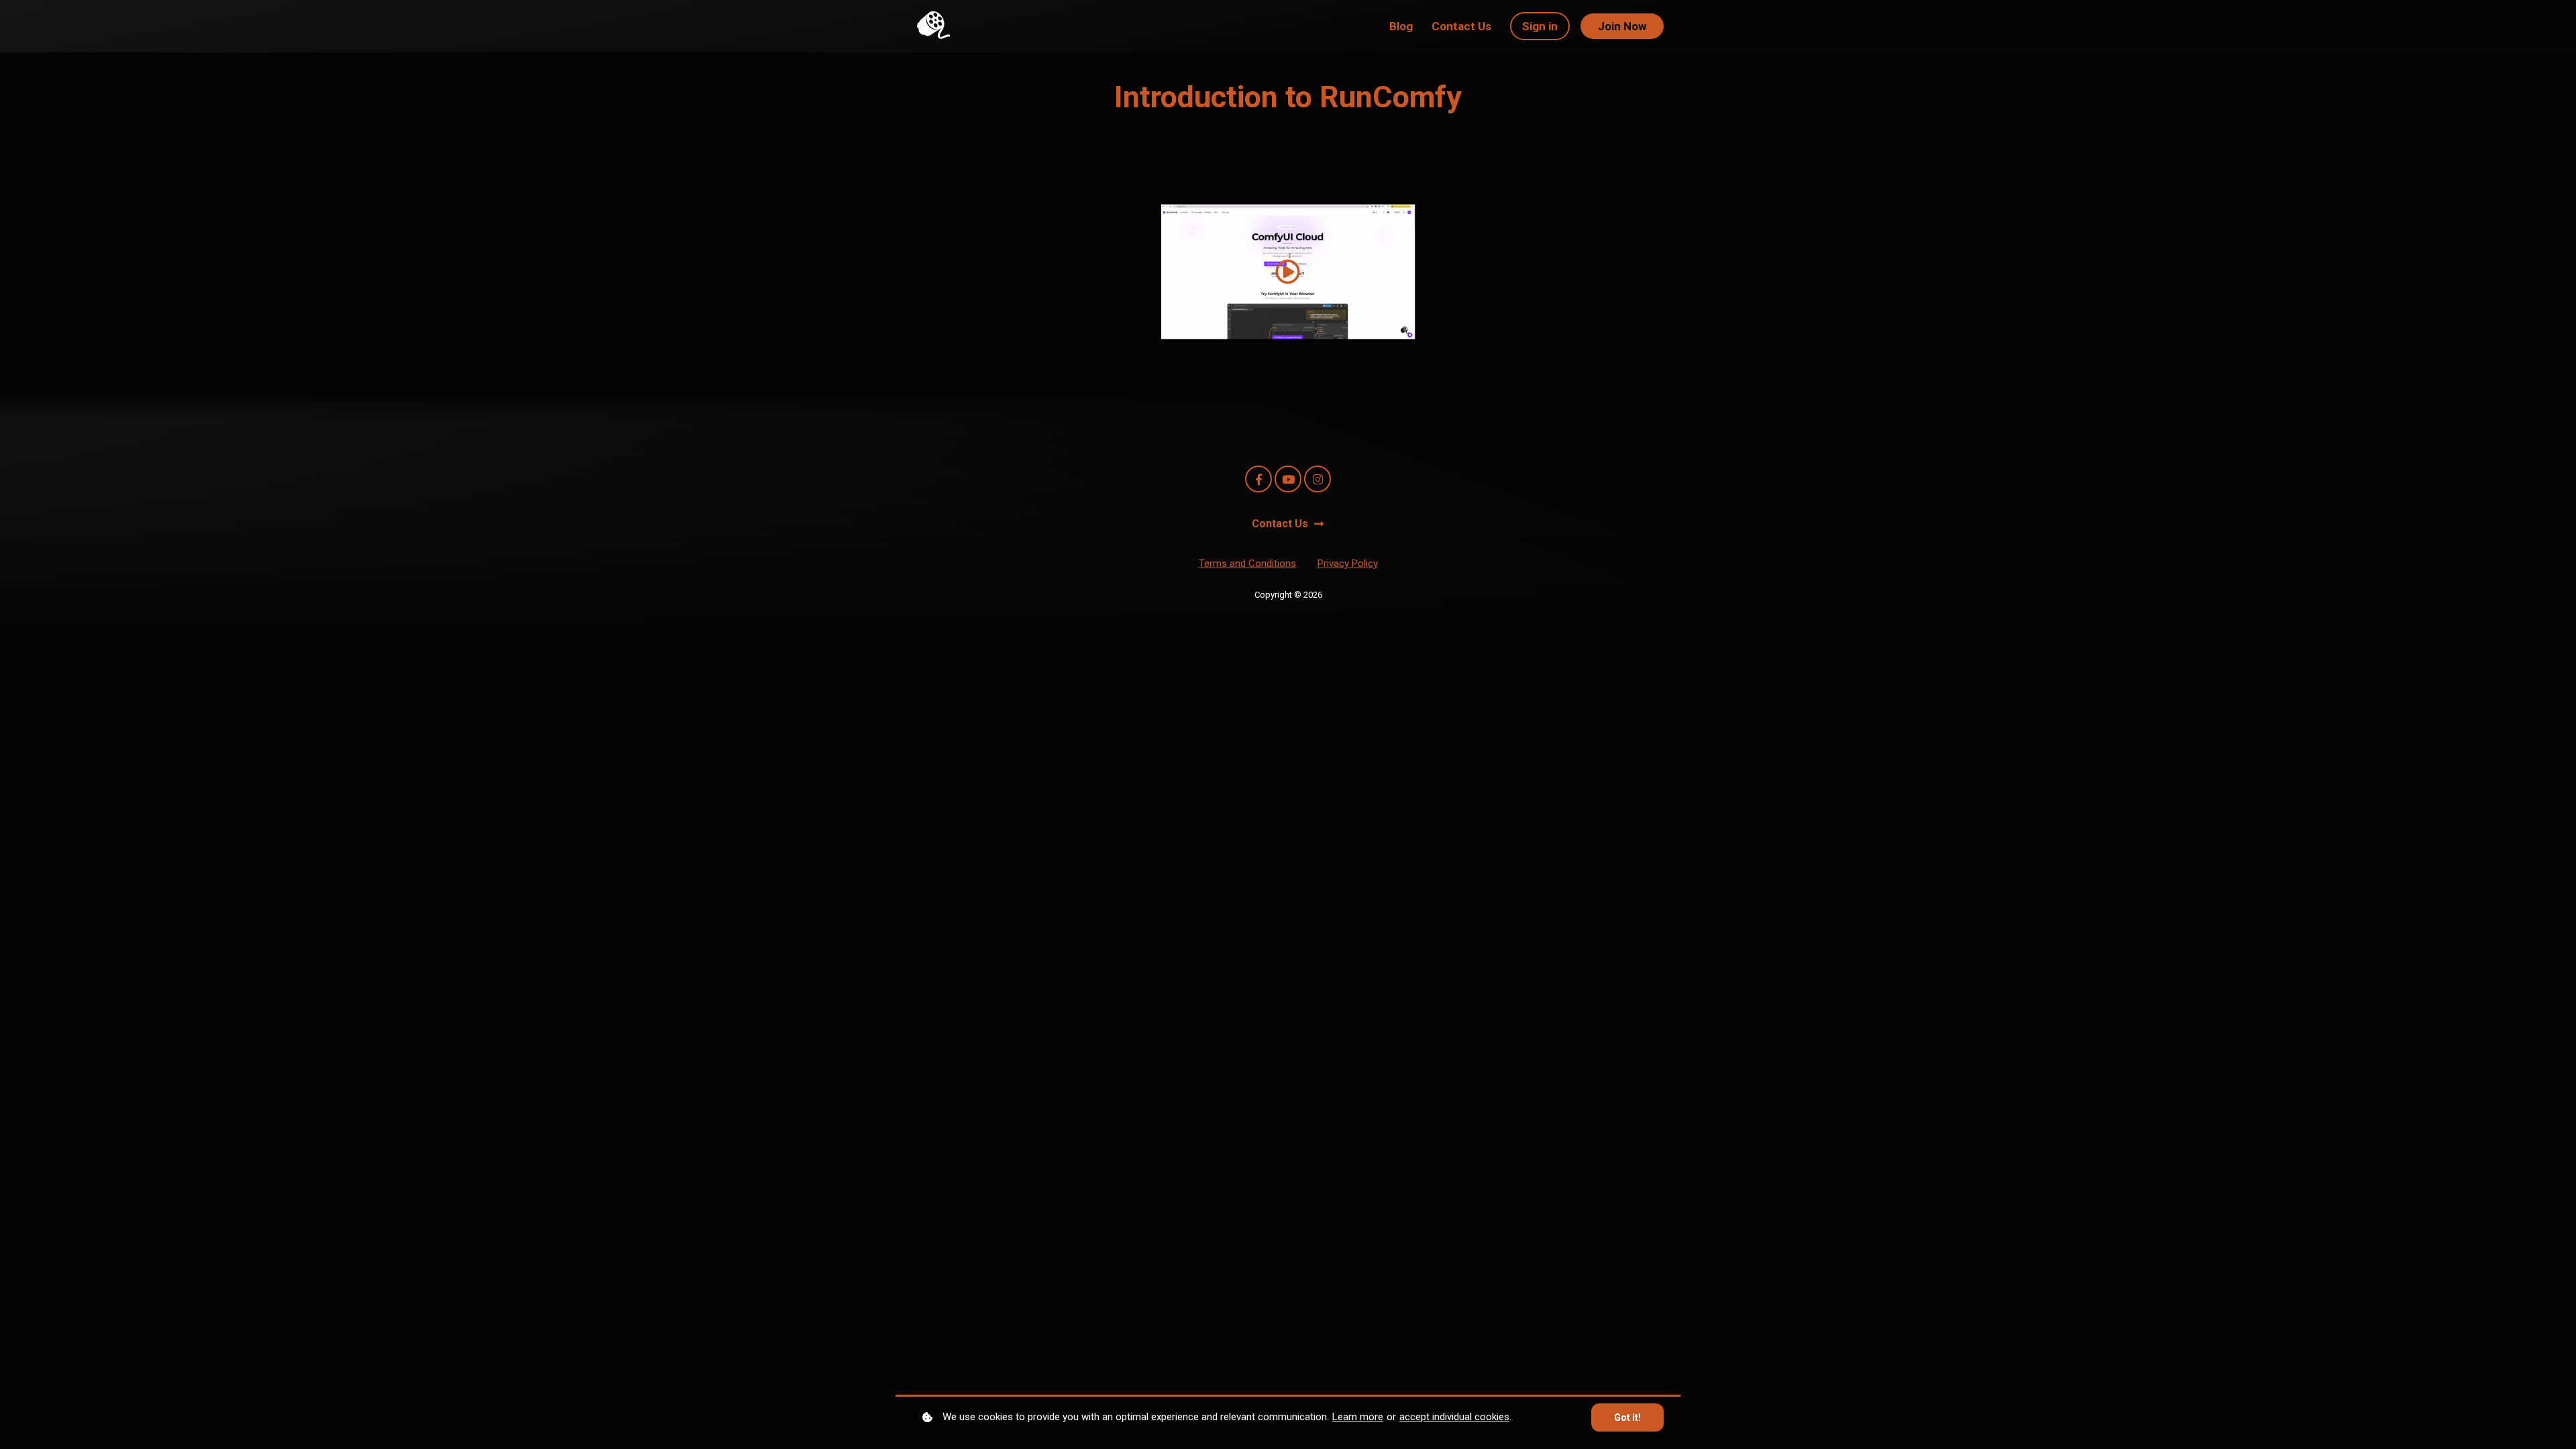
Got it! (1627, 1417)
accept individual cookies (1454, 1417)
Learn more (1358, 1417)
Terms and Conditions (1247, 563)
